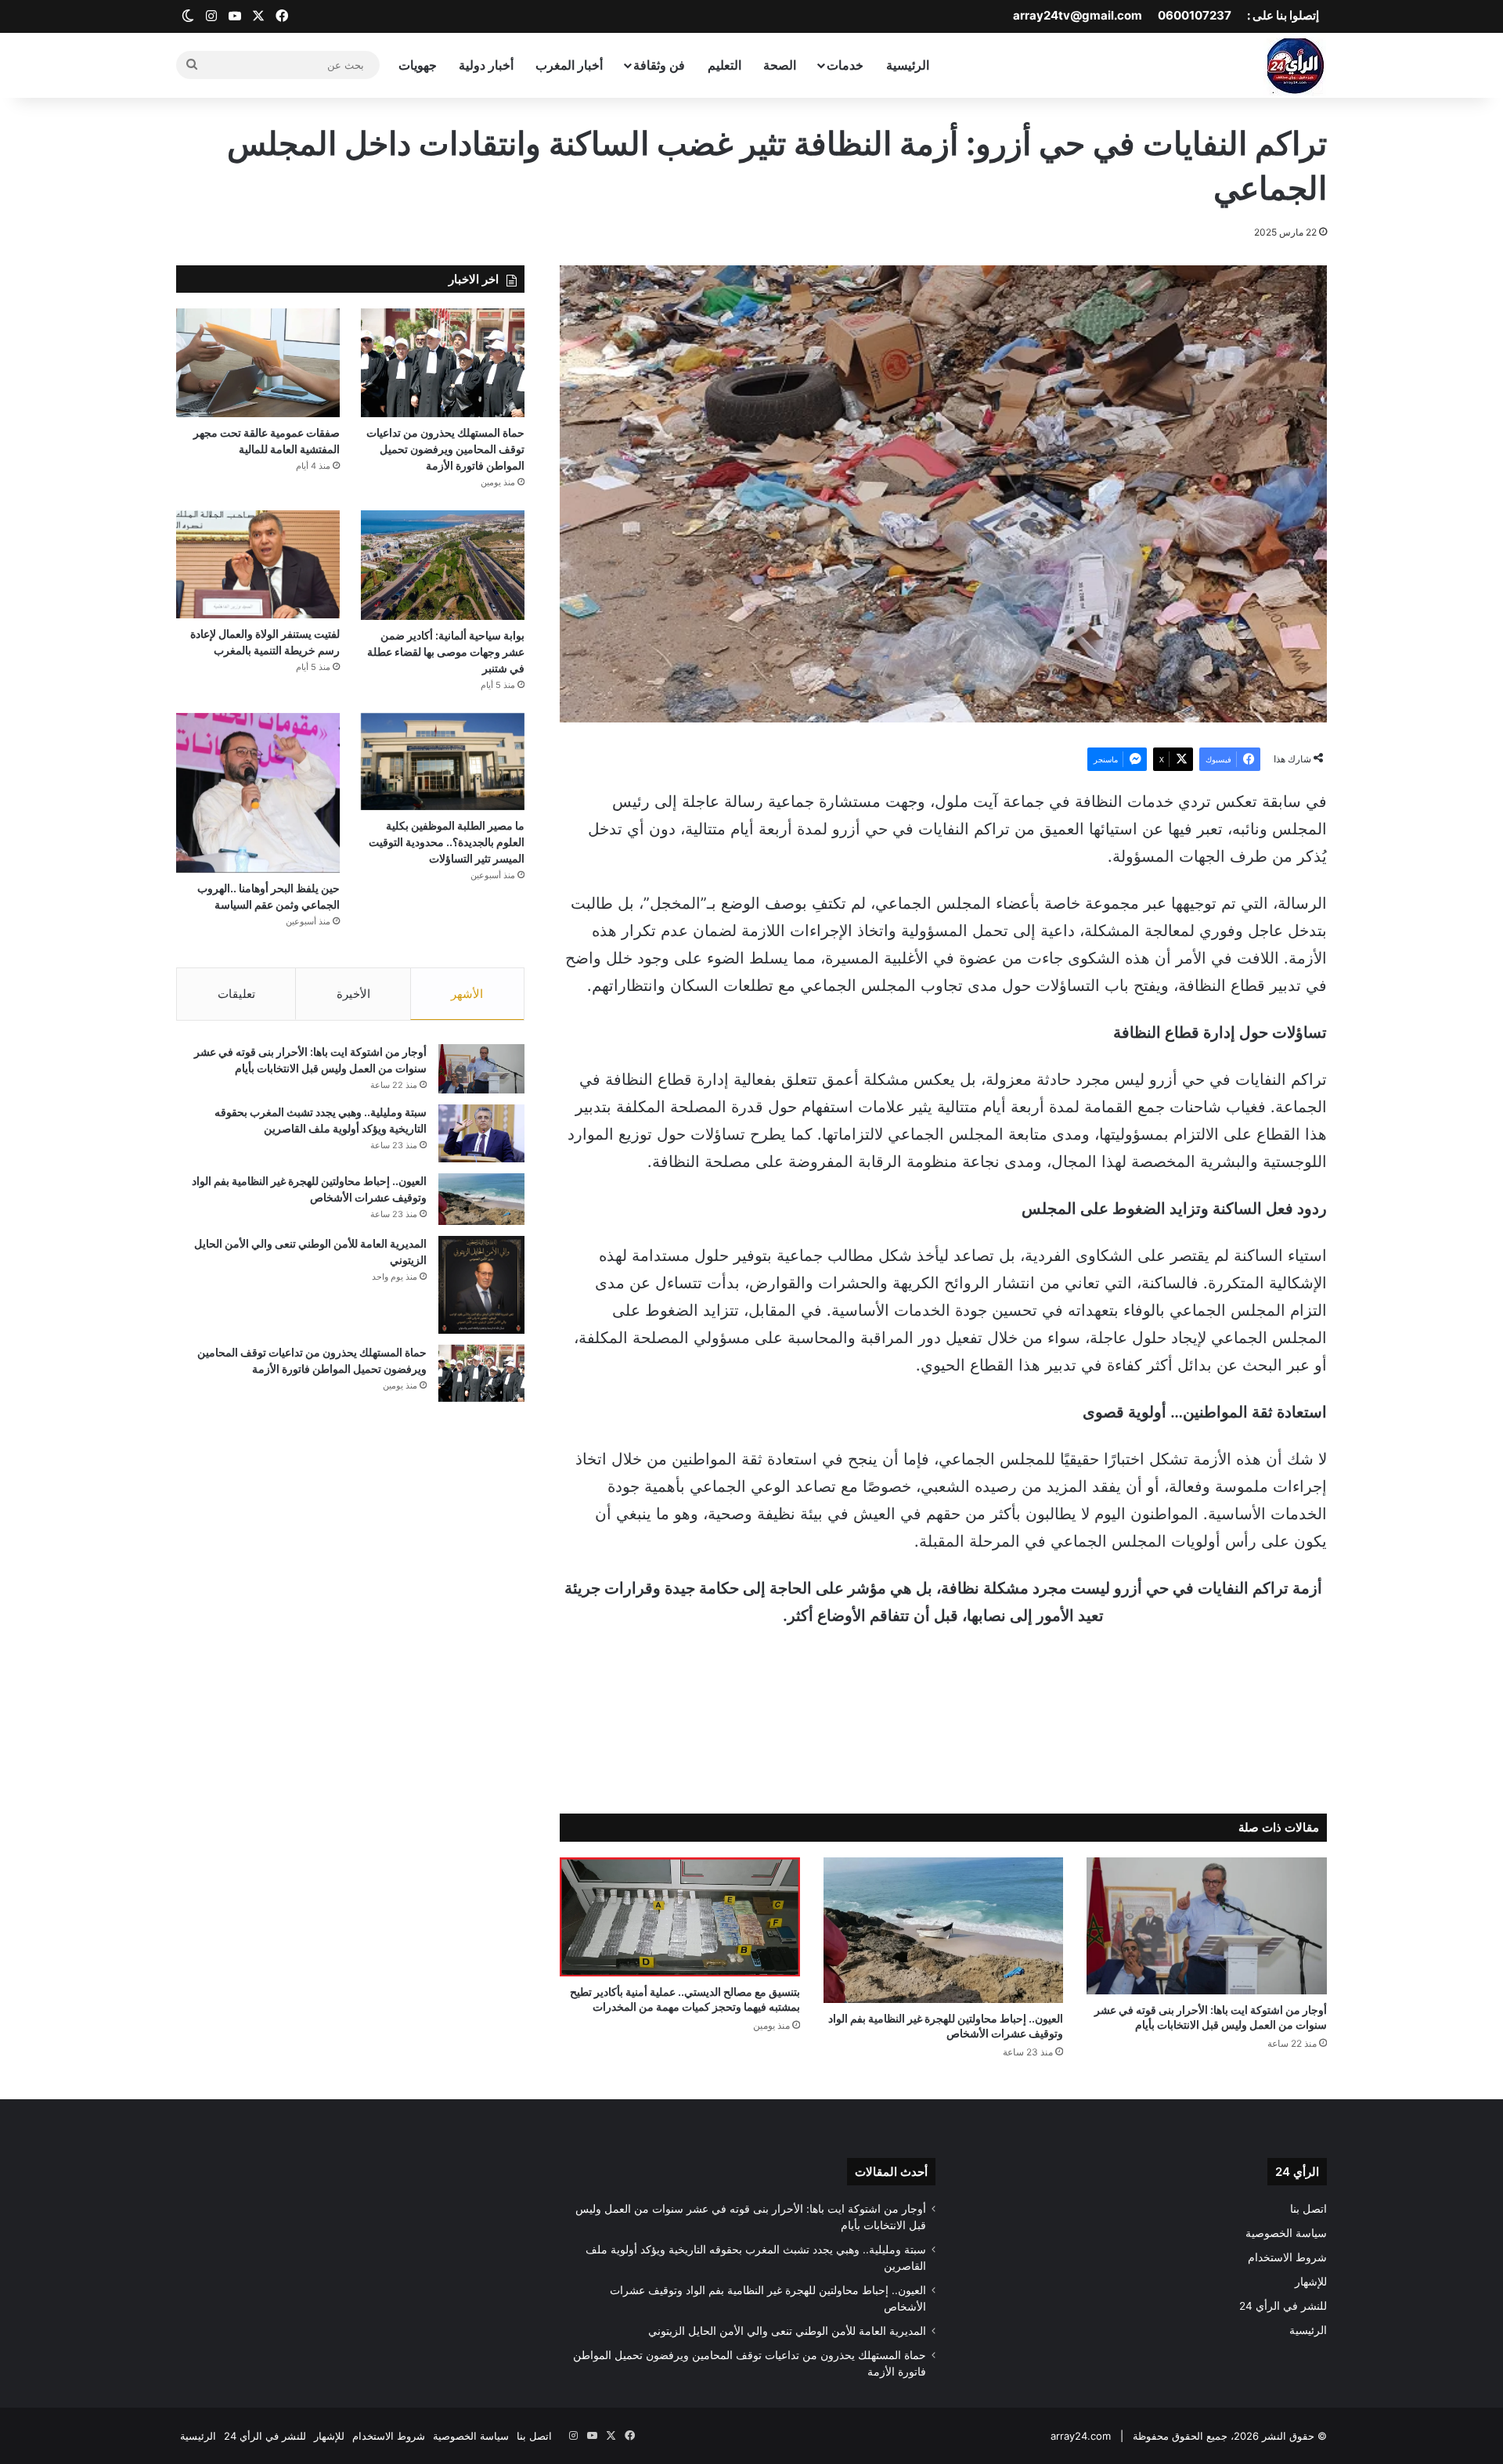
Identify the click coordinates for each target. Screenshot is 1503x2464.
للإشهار (1311, 2282)
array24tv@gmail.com (1078, 15)
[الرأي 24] (1295, 65)
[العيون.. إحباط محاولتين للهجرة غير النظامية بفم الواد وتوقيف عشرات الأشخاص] (944, 1930)
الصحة (780, 65)
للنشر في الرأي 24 (1283, 2306)
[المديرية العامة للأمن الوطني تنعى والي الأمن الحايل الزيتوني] (481, 1284)
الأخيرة (353, 994)
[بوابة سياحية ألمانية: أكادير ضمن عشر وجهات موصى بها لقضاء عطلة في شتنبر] (443, 565)
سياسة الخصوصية (1286, 2233)
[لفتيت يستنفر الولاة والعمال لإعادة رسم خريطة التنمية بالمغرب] (258, 564)
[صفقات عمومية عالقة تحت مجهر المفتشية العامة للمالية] (258, 363)
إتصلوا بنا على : (1283, 15)
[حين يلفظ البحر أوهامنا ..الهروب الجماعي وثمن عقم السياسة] (258, 793)
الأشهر (467, 994)
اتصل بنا (1308, 2209)
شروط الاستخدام (1287, 2257)
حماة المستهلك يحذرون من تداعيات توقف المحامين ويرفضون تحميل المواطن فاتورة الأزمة (445, 449)
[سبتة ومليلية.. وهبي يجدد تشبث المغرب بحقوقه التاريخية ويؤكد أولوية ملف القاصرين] (481, 1133)
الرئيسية (908, 65)
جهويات (418, 65)
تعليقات (236, 994)
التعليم (724, 65)
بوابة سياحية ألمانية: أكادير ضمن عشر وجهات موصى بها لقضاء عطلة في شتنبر (446, 652)
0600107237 (1195, 15)
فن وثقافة (659, 65)
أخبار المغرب (569, 65)
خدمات (845, 65)
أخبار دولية (486, 65)
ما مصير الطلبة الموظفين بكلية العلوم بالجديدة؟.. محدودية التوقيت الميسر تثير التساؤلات (447, 842)
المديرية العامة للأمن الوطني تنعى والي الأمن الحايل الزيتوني (787, 2331)
